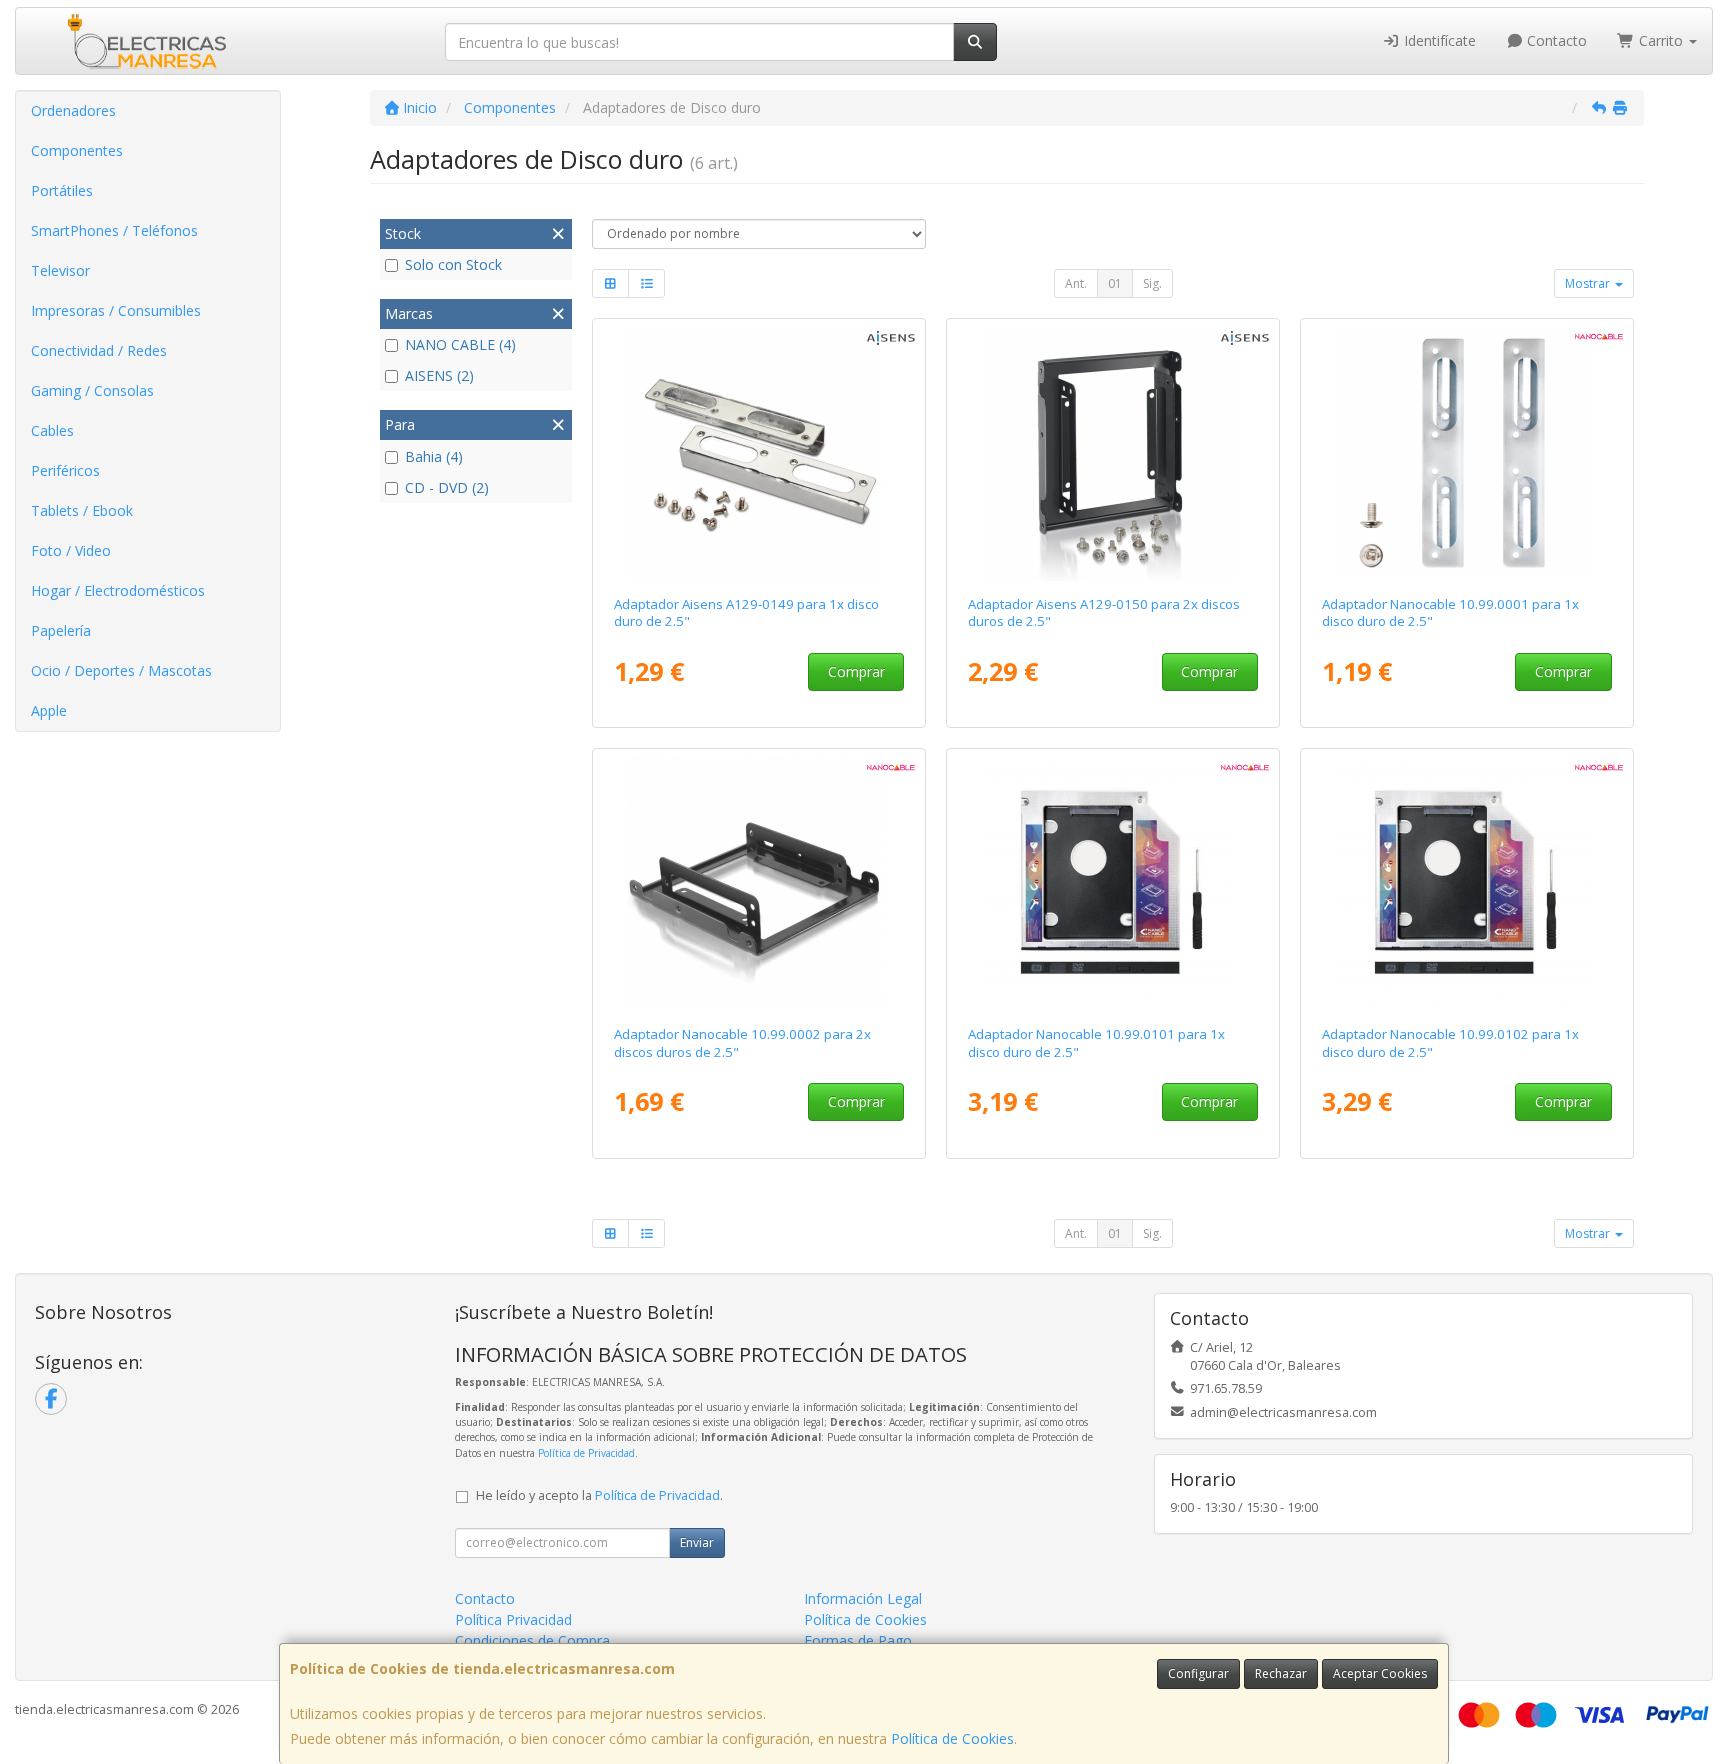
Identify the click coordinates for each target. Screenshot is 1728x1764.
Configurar (1198, 1673)
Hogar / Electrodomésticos (118, 590)
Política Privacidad (513, 1619)
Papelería (61, 630)
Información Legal (863, 1598)
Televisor (60, 270)
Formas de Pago (858, 1640)
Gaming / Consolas (92, 390)
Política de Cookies (952, 1738)
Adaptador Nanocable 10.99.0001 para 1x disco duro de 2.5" (1450, 612)
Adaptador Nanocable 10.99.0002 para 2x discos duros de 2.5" (742, 1042)
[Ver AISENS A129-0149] (759, 453)
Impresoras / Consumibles (116, 310)
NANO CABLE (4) (460, 344)
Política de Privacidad (586, 1453)
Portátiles (62, 190)
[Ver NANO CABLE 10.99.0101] (1113, 883)
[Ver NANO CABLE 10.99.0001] (1467, 453)
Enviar (697, 1542)
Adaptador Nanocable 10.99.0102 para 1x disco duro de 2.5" (1450, 1042)
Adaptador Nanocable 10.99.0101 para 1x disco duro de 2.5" (1096, 1042)
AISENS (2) (439, 375)
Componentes (77, 150)
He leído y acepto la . (599, 1495)
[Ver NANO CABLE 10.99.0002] (759, 883)
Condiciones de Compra (532, 1640)
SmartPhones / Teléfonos (114, 230)
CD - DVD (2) (447, 487)
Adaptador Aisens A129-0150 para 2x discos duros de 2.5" (1104, 612)
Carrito (1661, 40)
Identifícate (1438, 40)
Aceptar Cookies (1380, 1673)
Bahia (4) (434, 456)
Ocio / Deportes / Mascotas (121, 670)
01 (1115, 283)
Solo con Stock (453, 264)
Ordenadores (73, 110)
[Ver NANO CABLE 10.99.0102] (1467, 883)
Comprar (856, 671)
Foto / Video (71, 550)
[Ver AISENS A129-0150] (1113, 453)
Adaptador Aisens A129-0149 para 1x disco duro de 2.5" (746, 612)
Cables (52, 430)
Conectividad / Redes (99, 350)
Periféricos (65, 470)
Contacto (1555, 40)
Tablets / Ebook (82, 510)
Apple (49, 710)
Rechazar (1281, 1673)
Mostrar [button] (1589, 283)
